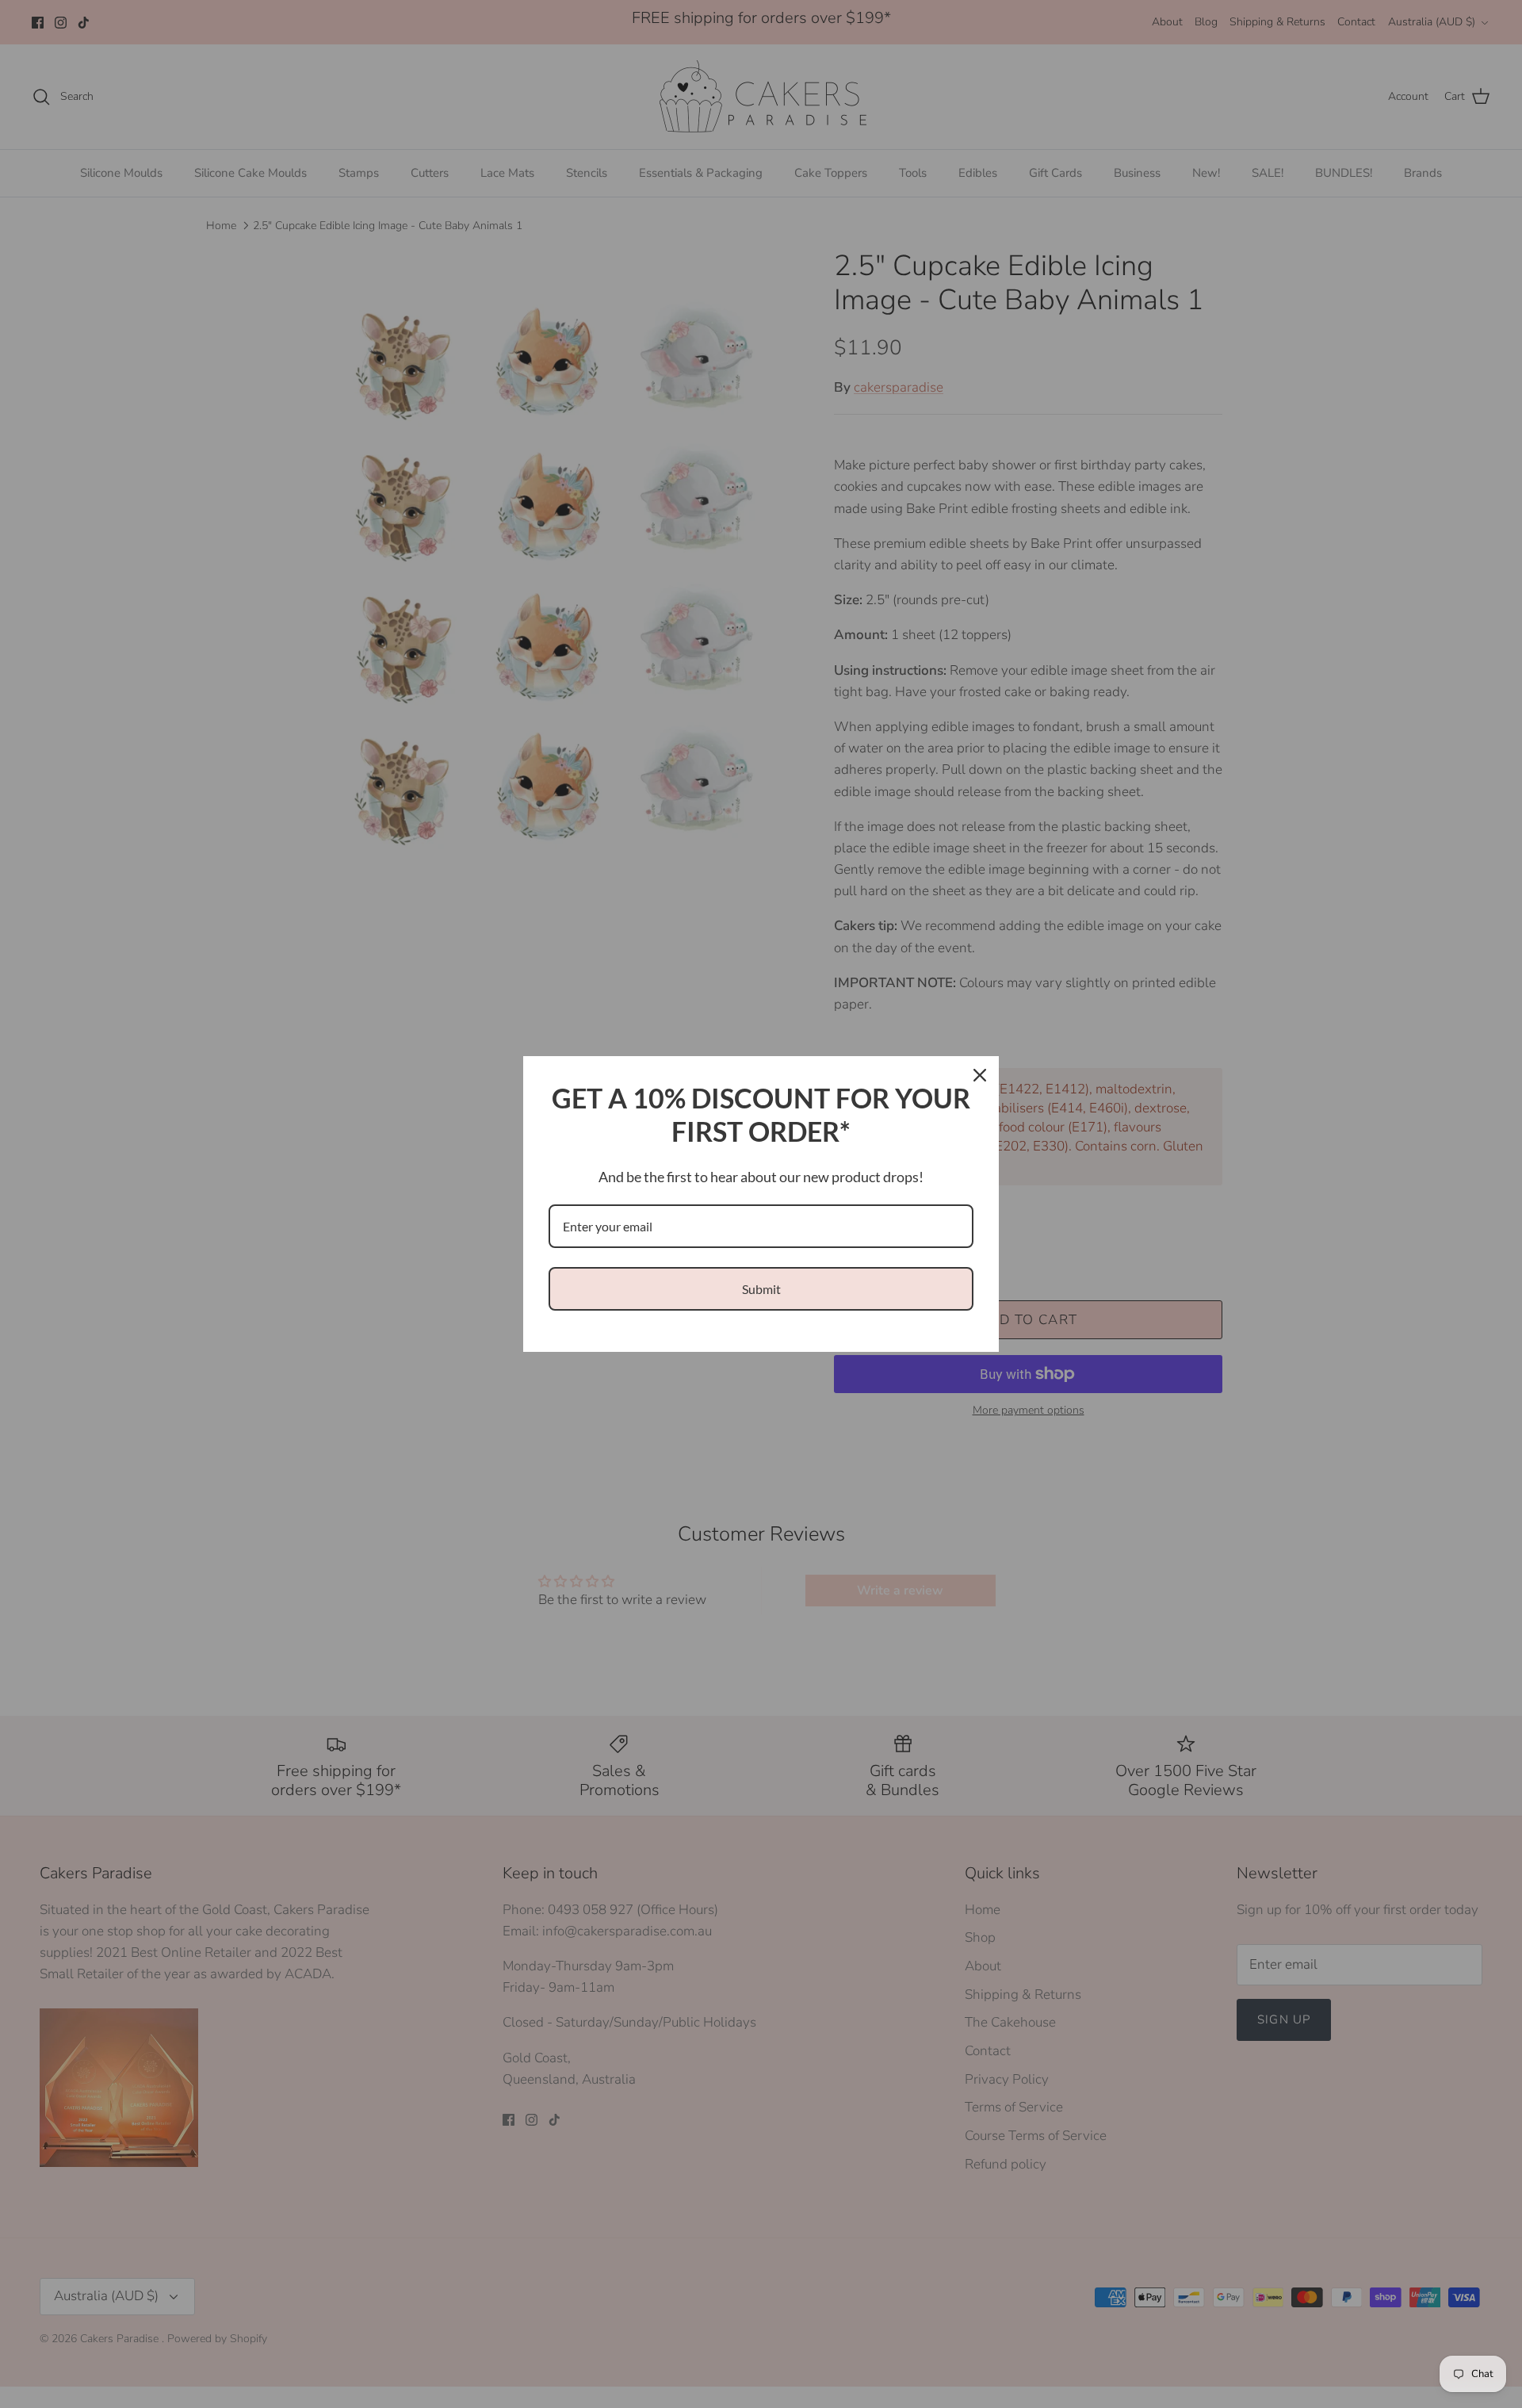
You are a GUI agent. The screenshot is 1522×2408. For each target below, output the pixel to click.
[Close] (980, 1075)
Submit (761, 1289)
